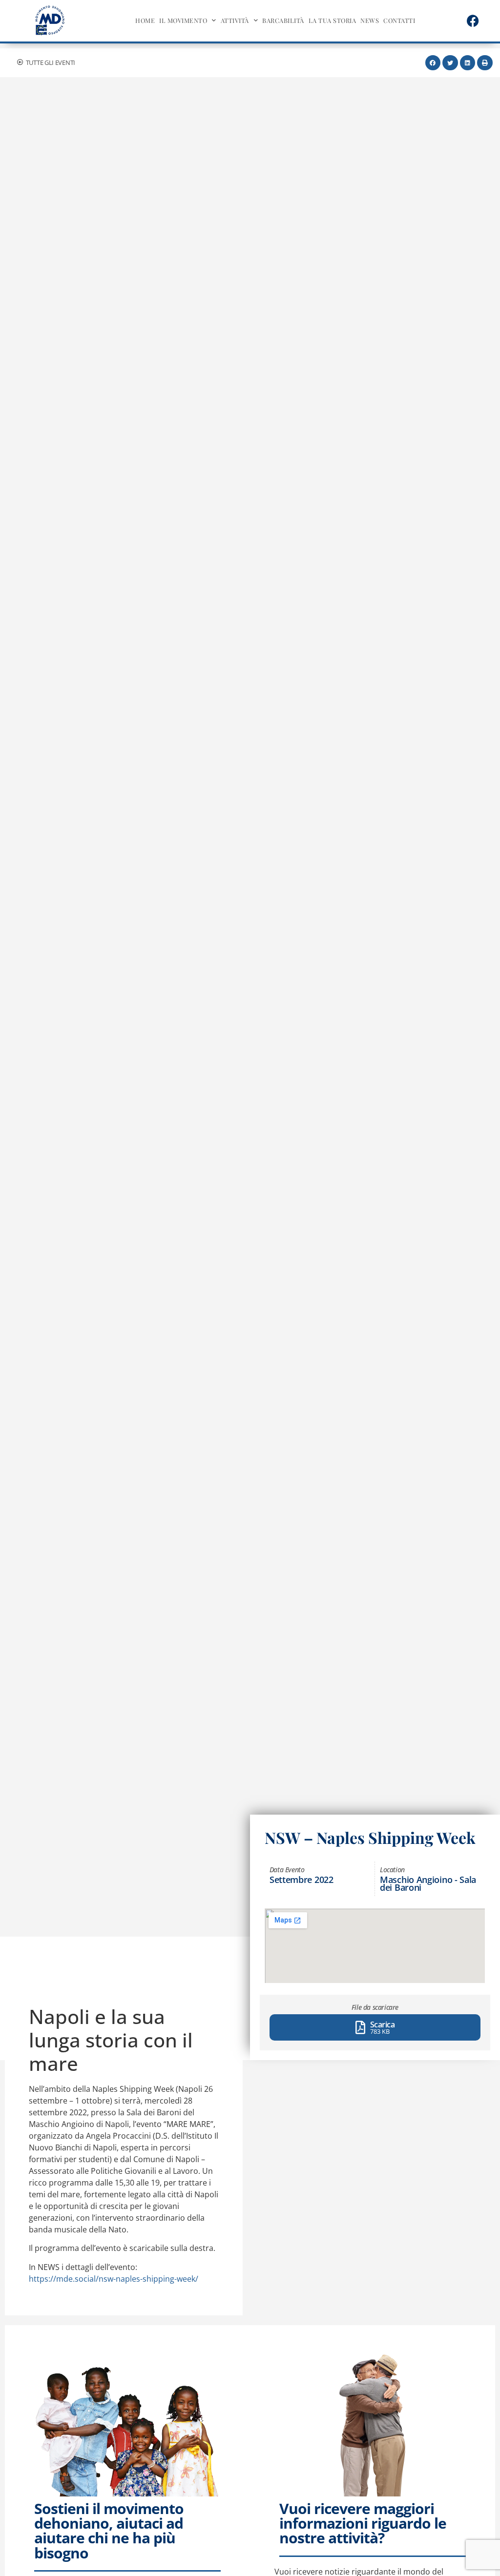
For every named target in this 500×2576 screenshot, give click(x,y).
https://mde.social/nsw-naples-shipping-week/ (114, 2279)
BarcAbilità (283, 20)
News (370, 20)
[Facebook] (473, 20)
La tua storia (333, 20)
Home (145, 20)
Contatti (399, 20)
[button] (433, 63)
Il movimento (183, 20)
